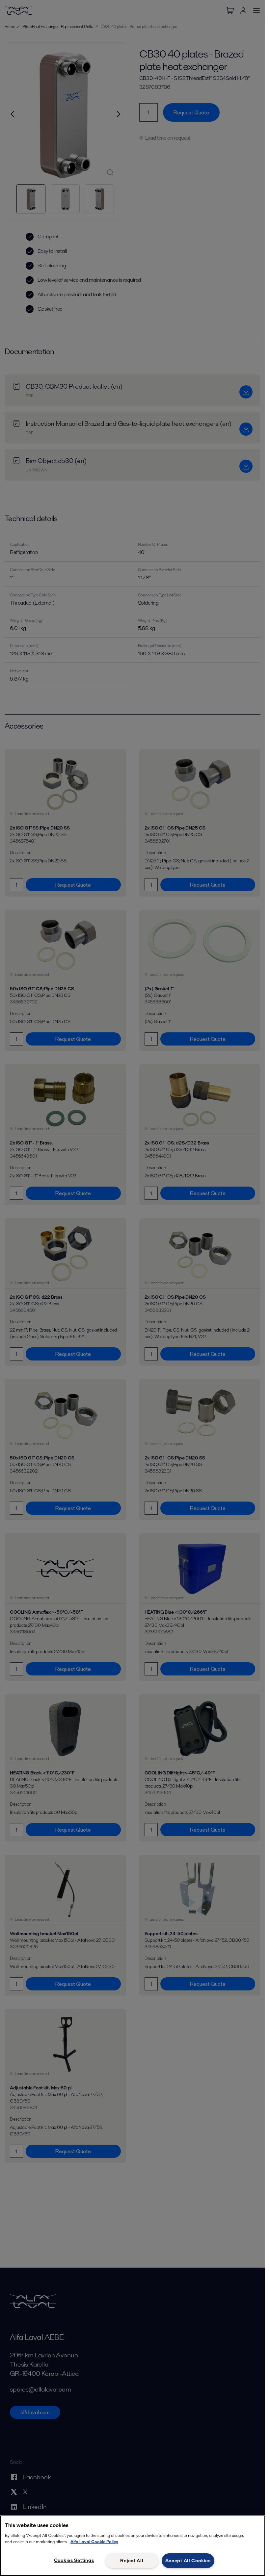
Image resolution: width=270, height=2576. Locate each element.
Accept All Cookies (188, 2561)
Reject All (132, 2561)
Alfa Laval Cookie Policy (94, 2542)
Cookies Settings (74, 2560)
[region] (133, 2546)
